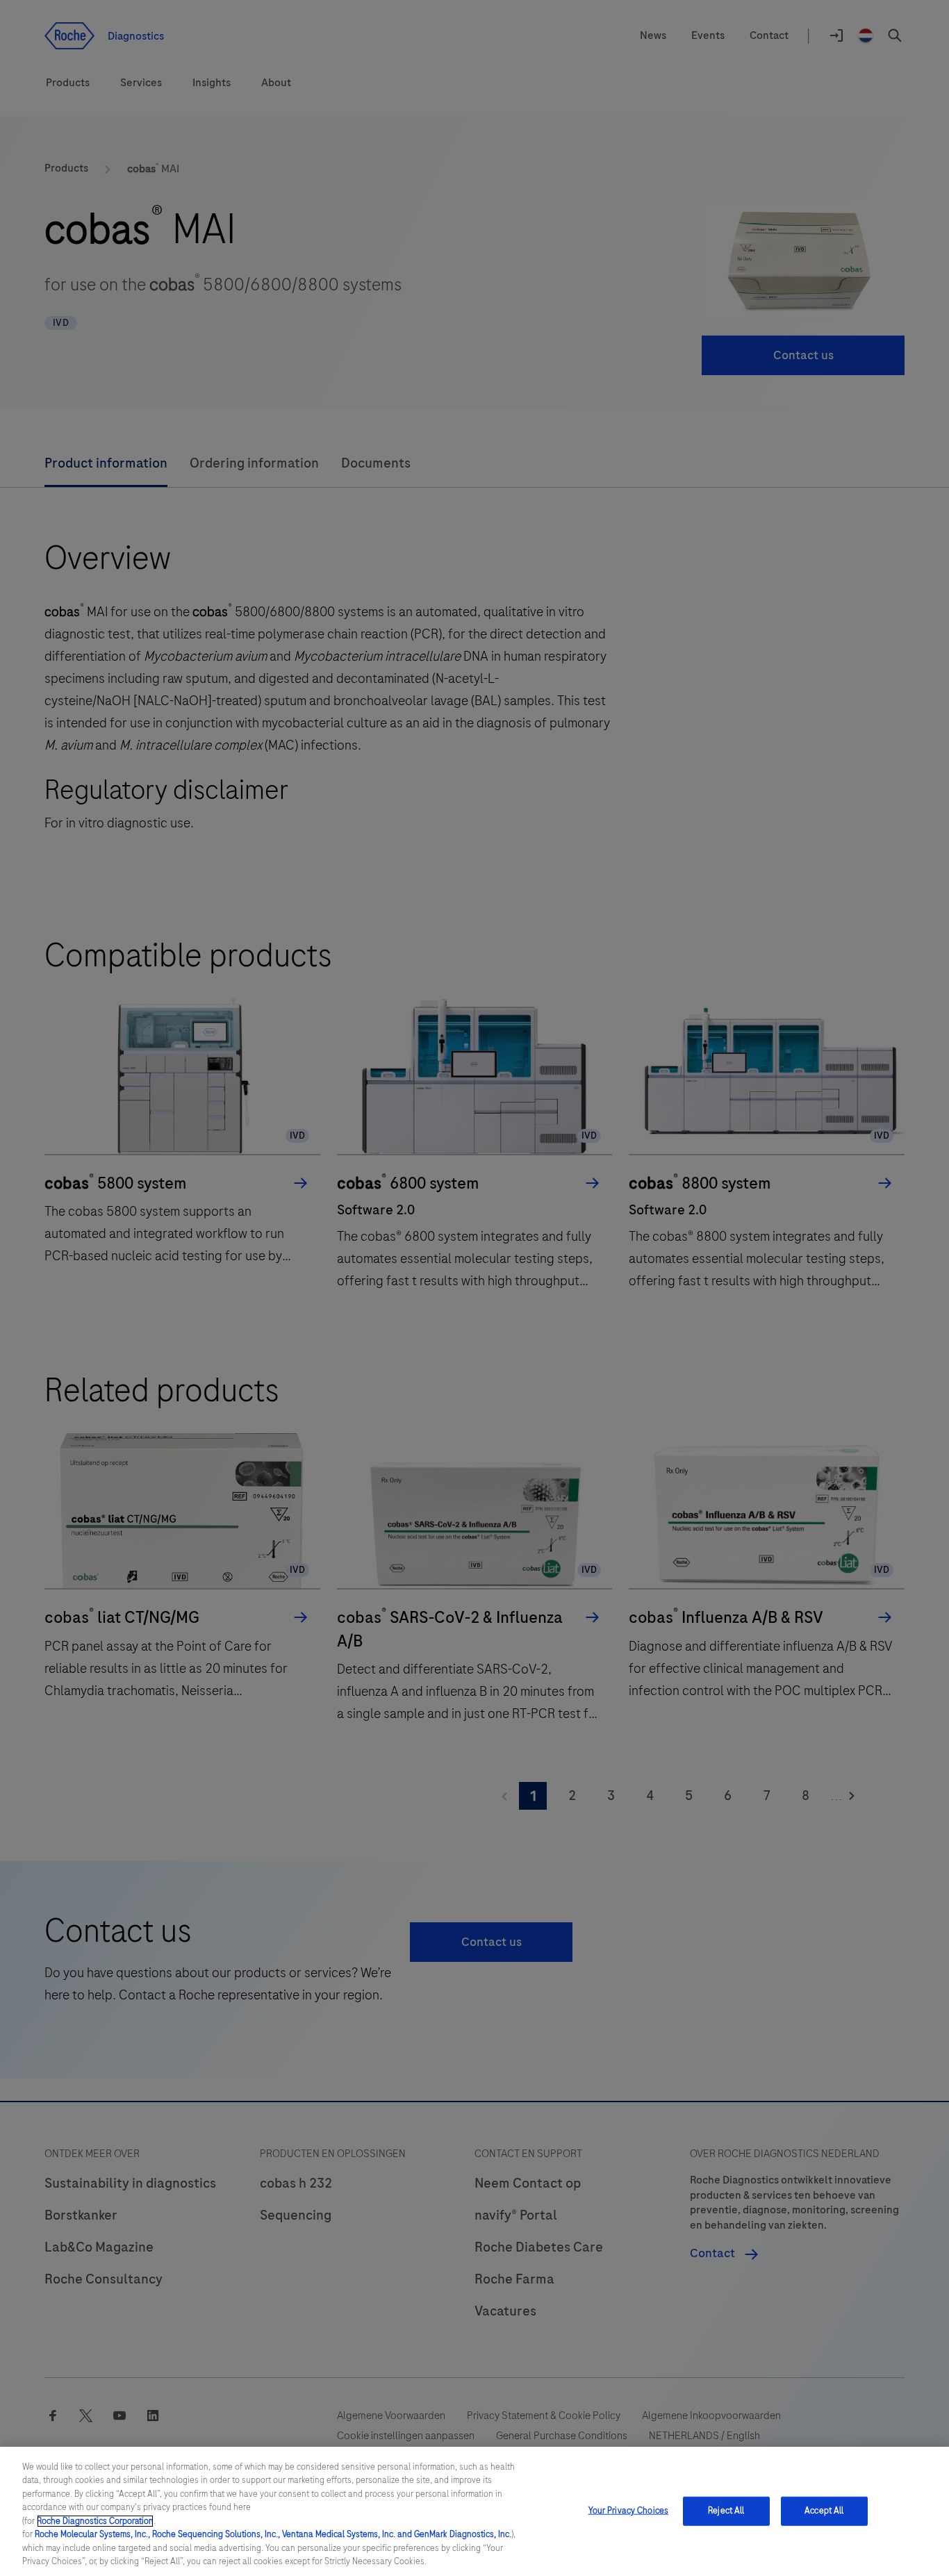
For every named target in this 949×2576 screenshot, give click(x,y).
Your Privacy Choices (629, 2511)
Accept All (824, 2511)
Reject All (726, 2511)
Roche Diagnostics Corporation (95, 2521)
